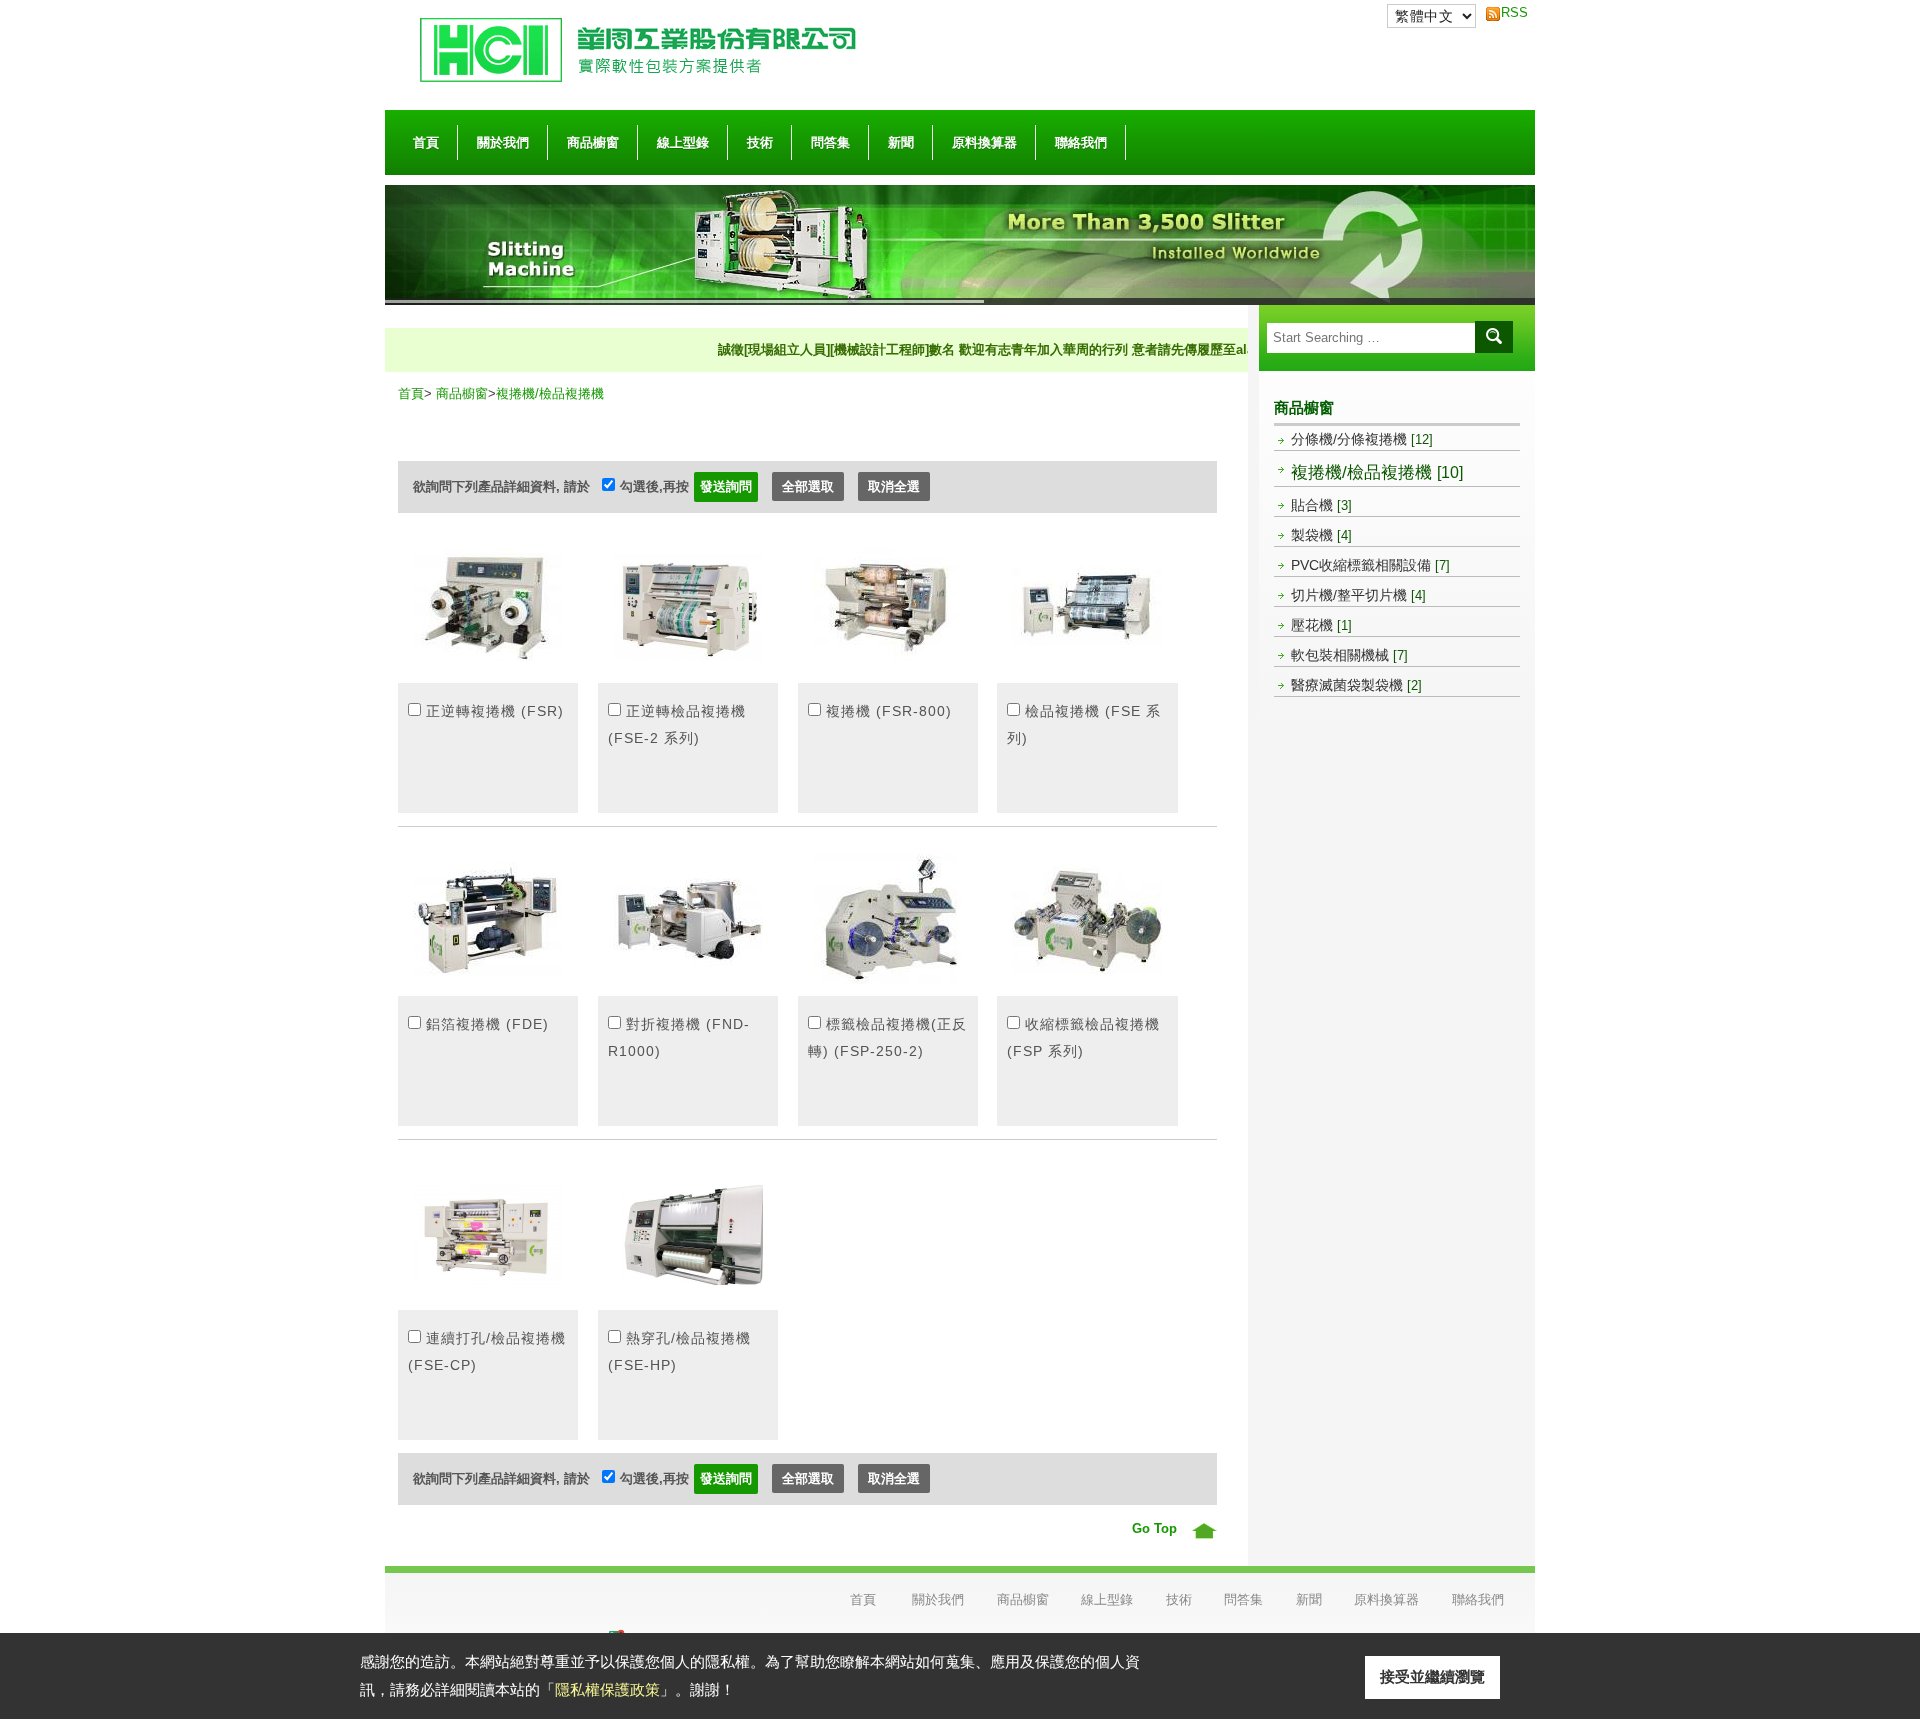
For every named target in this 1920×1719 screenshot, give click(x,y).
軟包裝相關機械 (1349, 655)
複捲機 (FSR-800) (889, 711)
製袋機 (1321, 535)
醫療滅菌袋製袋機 (1356, 685)
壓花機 (1321, 625)
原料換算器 (984, 142)
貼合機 (1321, 505)
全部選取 (808, 486)
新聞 (901, 142)
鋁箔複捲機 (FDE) (487, 1024)
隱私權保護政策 (607, 1689)
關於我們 (503, 142)
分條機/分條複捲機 (1362, 439)
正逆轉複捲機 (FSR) (495, 711)
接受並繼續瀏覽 (1432, 1676)
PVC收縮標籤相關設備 (1370, 565)
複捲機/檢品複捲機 (1377, 472)
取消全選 (894, 486)
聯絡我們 (1081, 142)
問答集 (830, 142)
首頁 (426, 142)
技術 (760, 142)
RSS (1509, 12)
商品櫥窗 (593, 142)
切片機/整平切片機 (1358, 595)
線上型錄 (683, 142)
